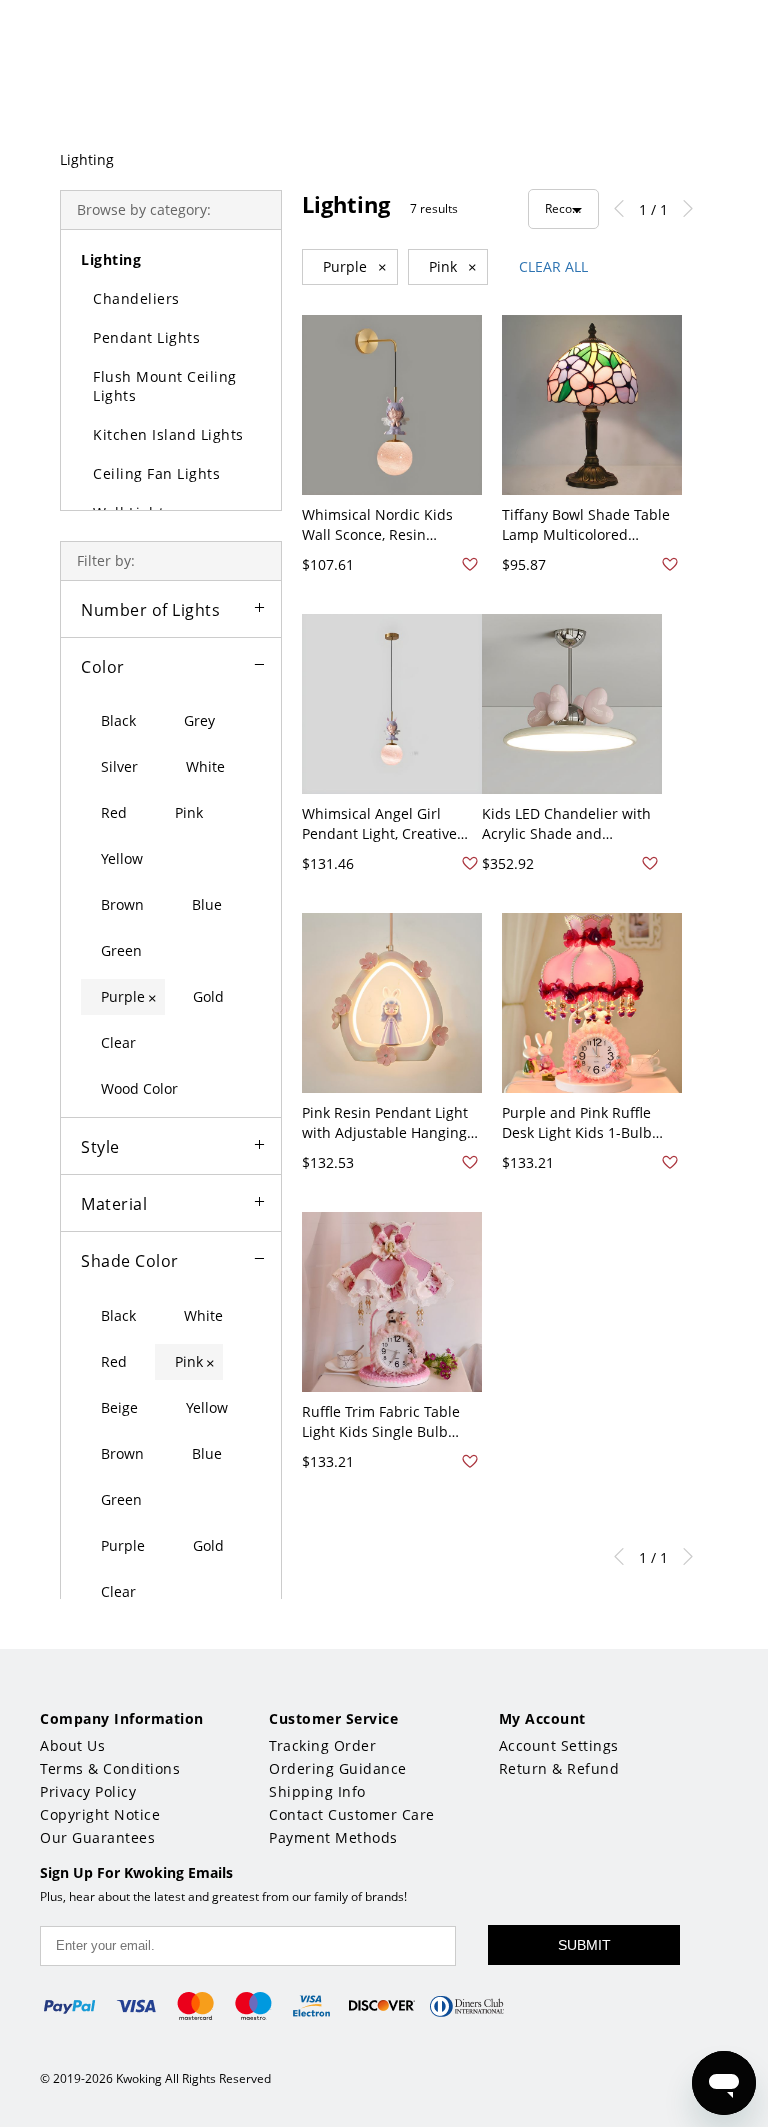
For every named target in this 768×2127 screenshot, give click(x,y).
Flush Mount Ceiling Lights (165, 386)
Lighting (87, 159)
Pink (453, 267)
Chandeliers (136, 298)
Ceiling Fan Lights (156, 473)
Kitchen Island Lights (168, 434)
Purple (355, 267)
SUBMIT (584, 1945)
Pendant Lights (146, 337)
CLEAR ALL (553, 266)
